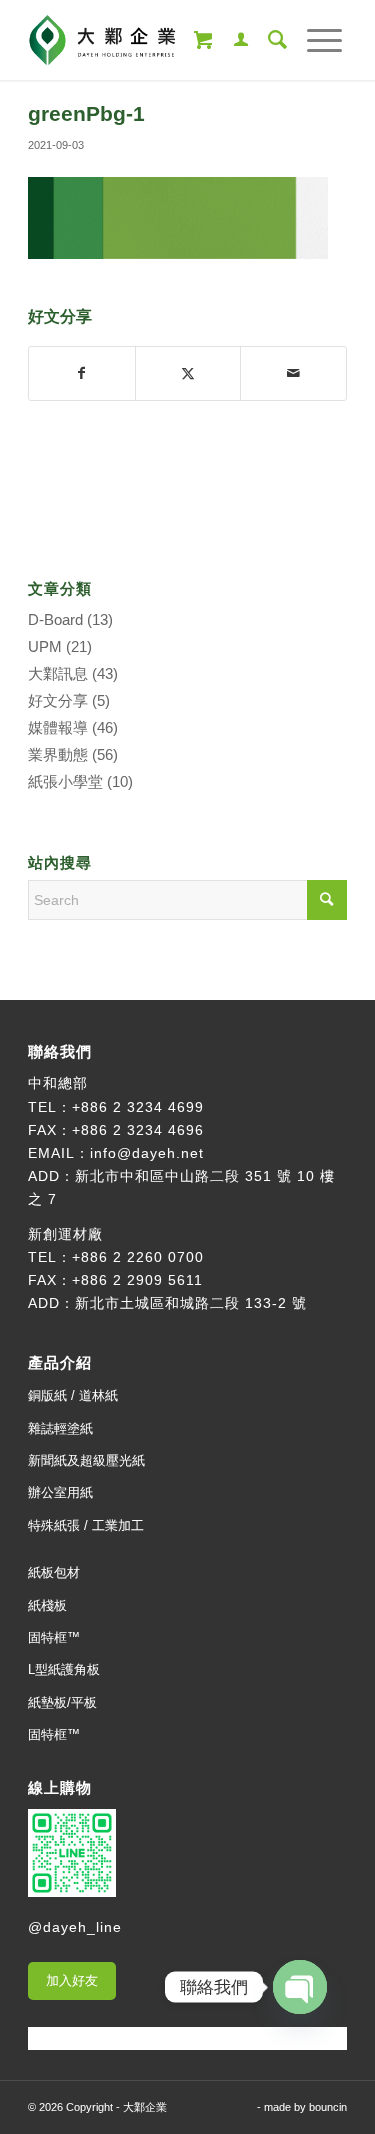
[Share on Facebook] (82, 373)
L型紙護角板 (64, 1669)
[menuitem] (231, 40)
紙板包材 (54, 1572)
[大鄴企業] (155, 40)
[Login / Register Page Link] (231, 40)
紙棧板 (47, 1605)
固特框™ (54, 1637)
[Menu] (314, 40)
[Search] (267, 40)
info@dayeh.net (147, 1153)
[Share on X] (188, 373)
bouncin (328, 2107)
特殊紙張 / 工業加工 (86, 1525)
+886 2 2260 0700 (138, 1257)
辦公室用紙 (60, 1492)
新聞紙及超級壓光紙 (86, 1460)
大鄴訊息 (58, 673)
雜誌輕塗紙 (60, 1428)
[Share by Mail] (293, 373)
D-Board (55, 619)
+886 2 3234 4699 (138, 1107)
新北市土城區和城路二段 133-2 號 (191, 1303)
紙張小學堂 (65, 781)
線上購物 (60, 1787)
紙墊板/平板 (62, 1702)
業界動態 (58, 754)
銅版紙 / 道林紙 (73, 1395)
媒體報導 (58, 727)
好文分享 (58, 700)
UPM (45, 646)
